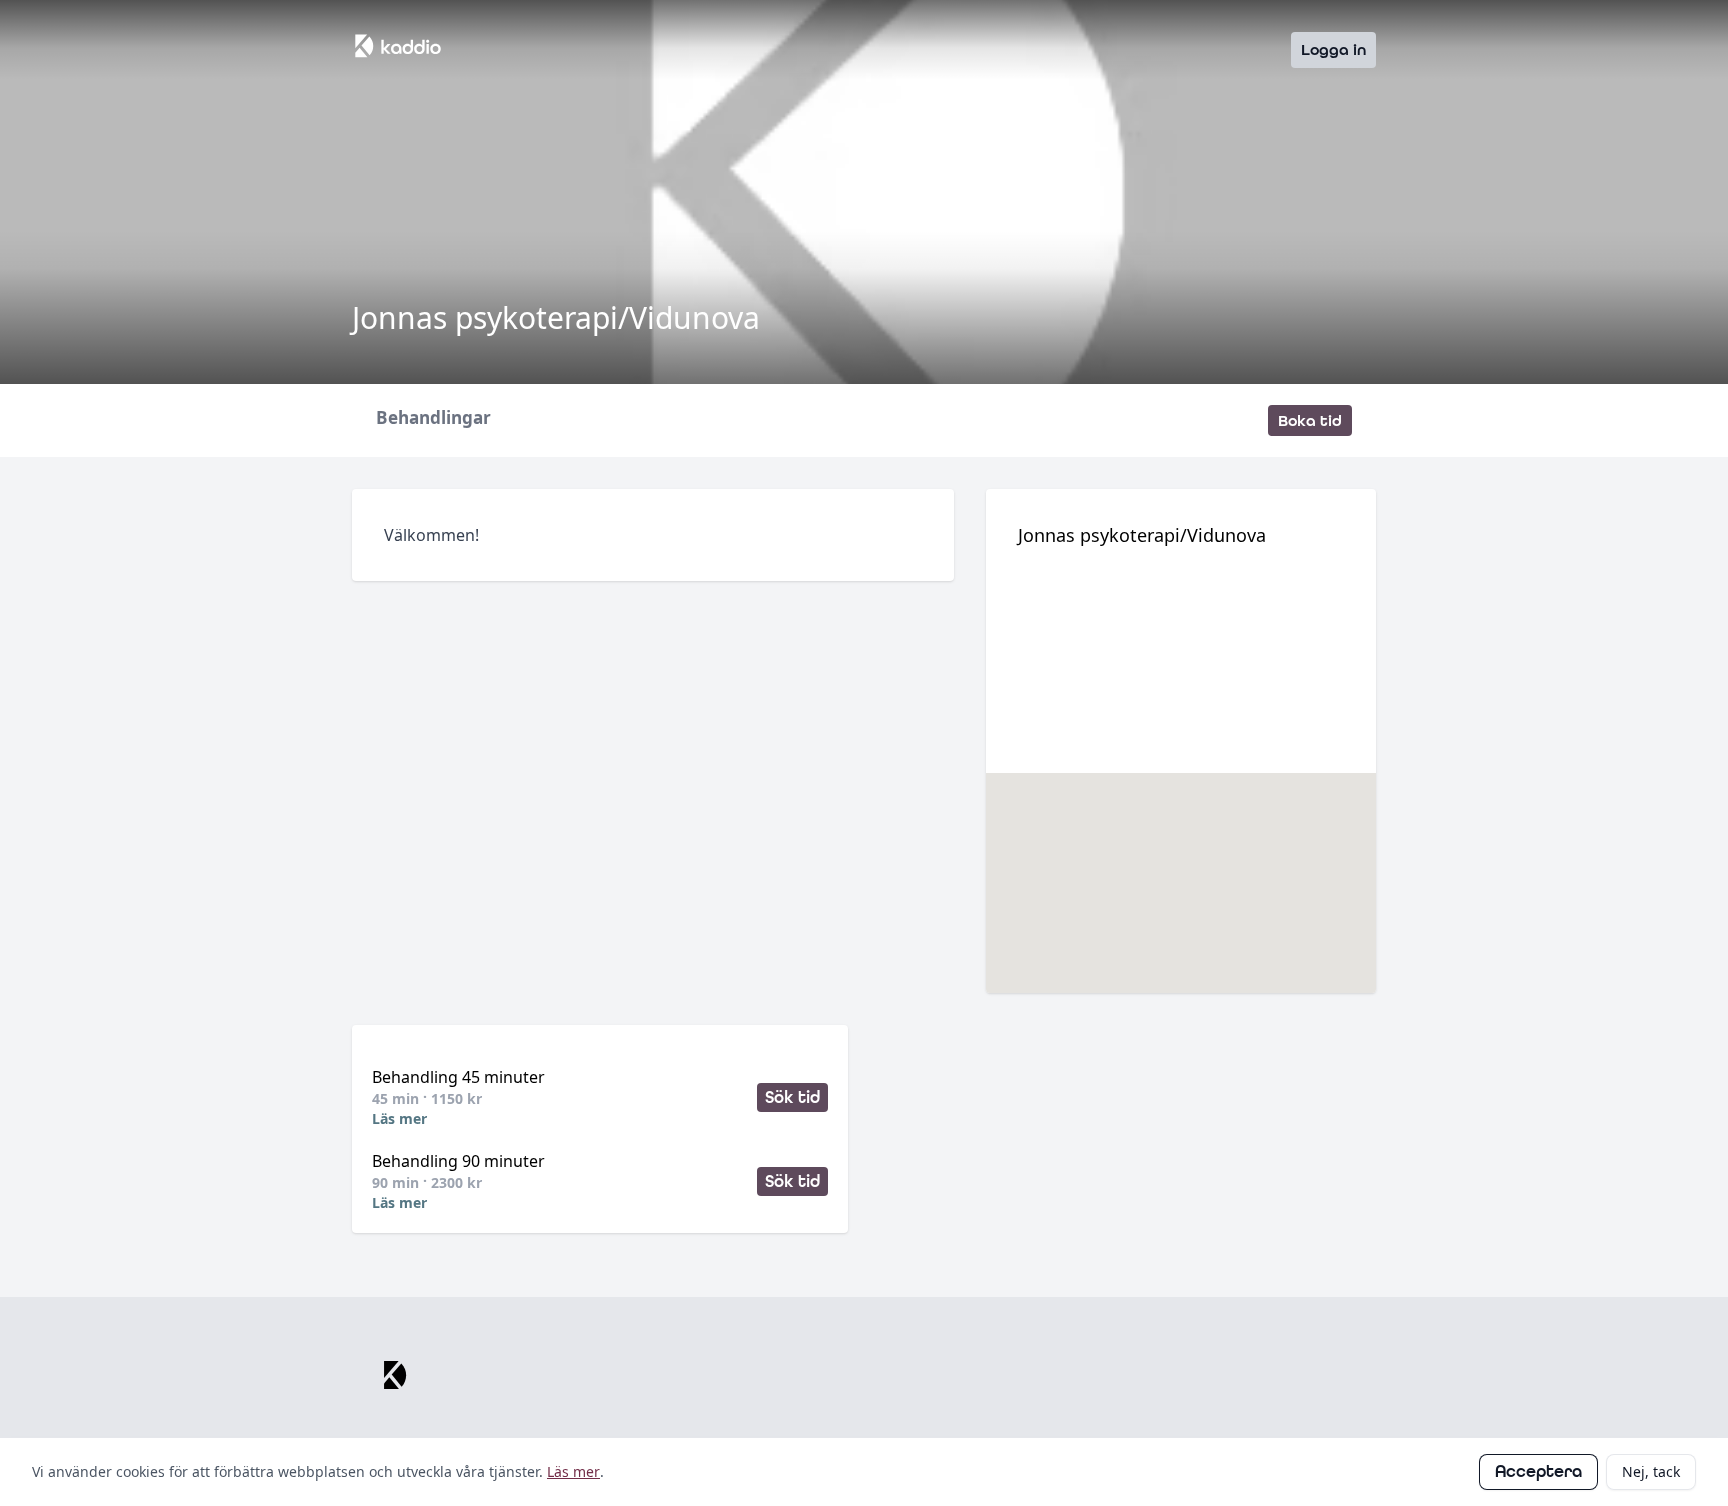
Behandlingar (433, 418)
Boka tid (1310, 420)
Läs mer (399, 1118)
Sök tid (792, 1097)
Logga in (1333, 49)
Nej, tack (1651, 1471)
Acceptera (1538, 1471)
